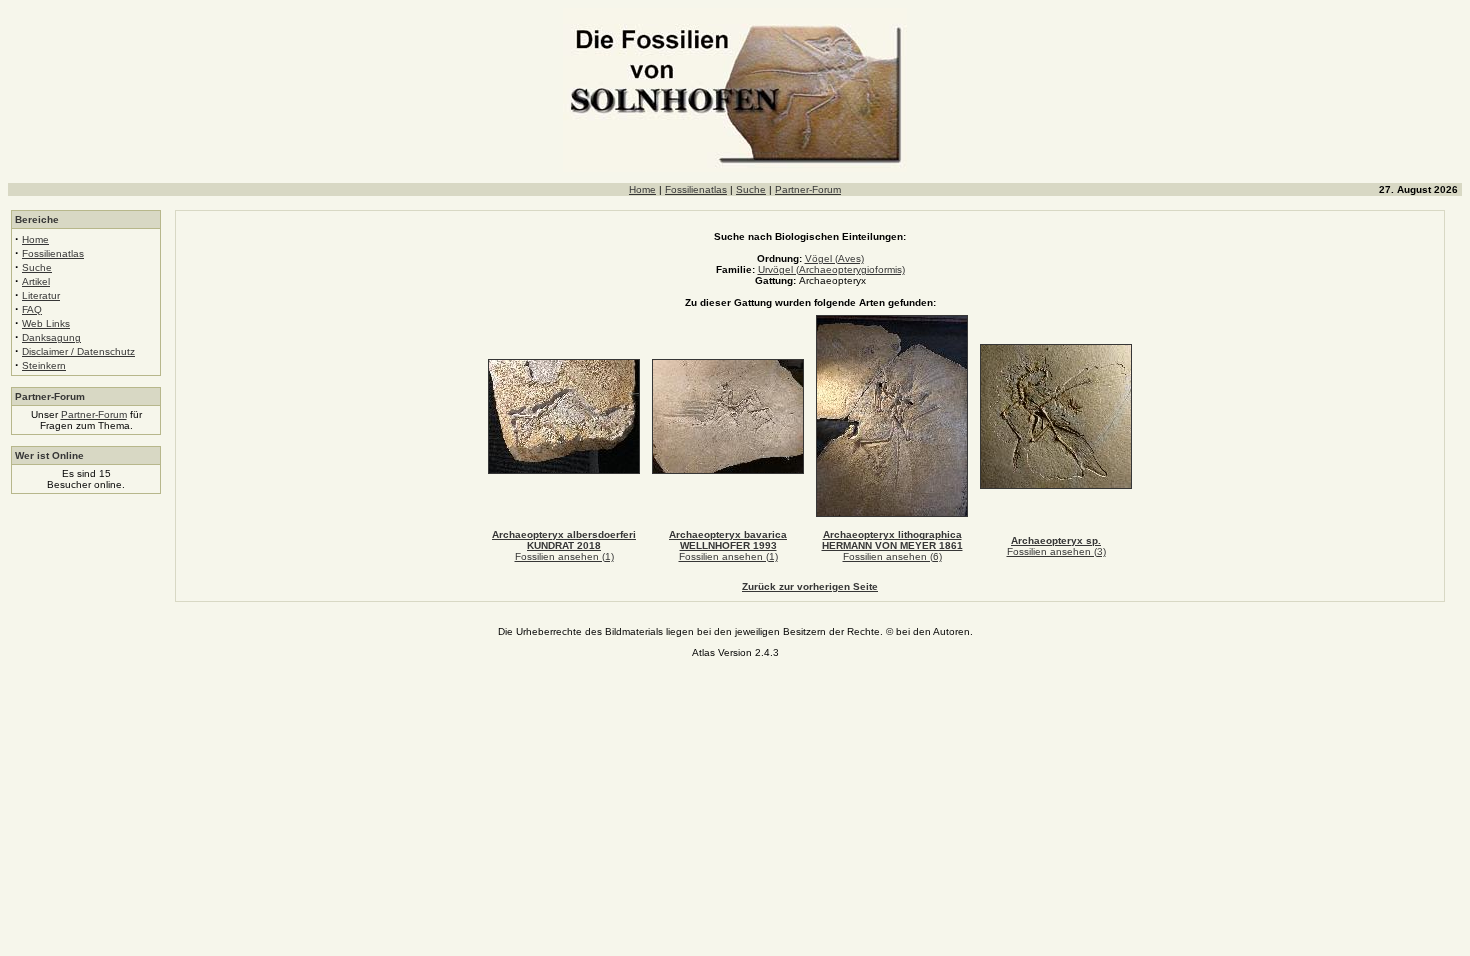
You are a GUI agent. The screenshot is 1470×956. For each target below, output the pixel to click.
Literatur (41, 295)
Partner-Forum (808, 189)
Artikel (36, 281)
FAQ (32, 309)
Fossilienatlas (696, 189)
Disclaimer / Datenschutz (78, 351)
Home (642, 189)
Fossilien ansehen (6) (892, 556)
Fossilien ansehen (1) (564, 556)
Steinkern (44, 365)
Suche (751, 189)
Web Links (46, 323)
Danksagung (51, 337)
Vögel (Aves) (834, 258)
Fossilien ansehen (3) (1056, 551)
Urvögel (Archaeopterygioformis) (831, 269)
